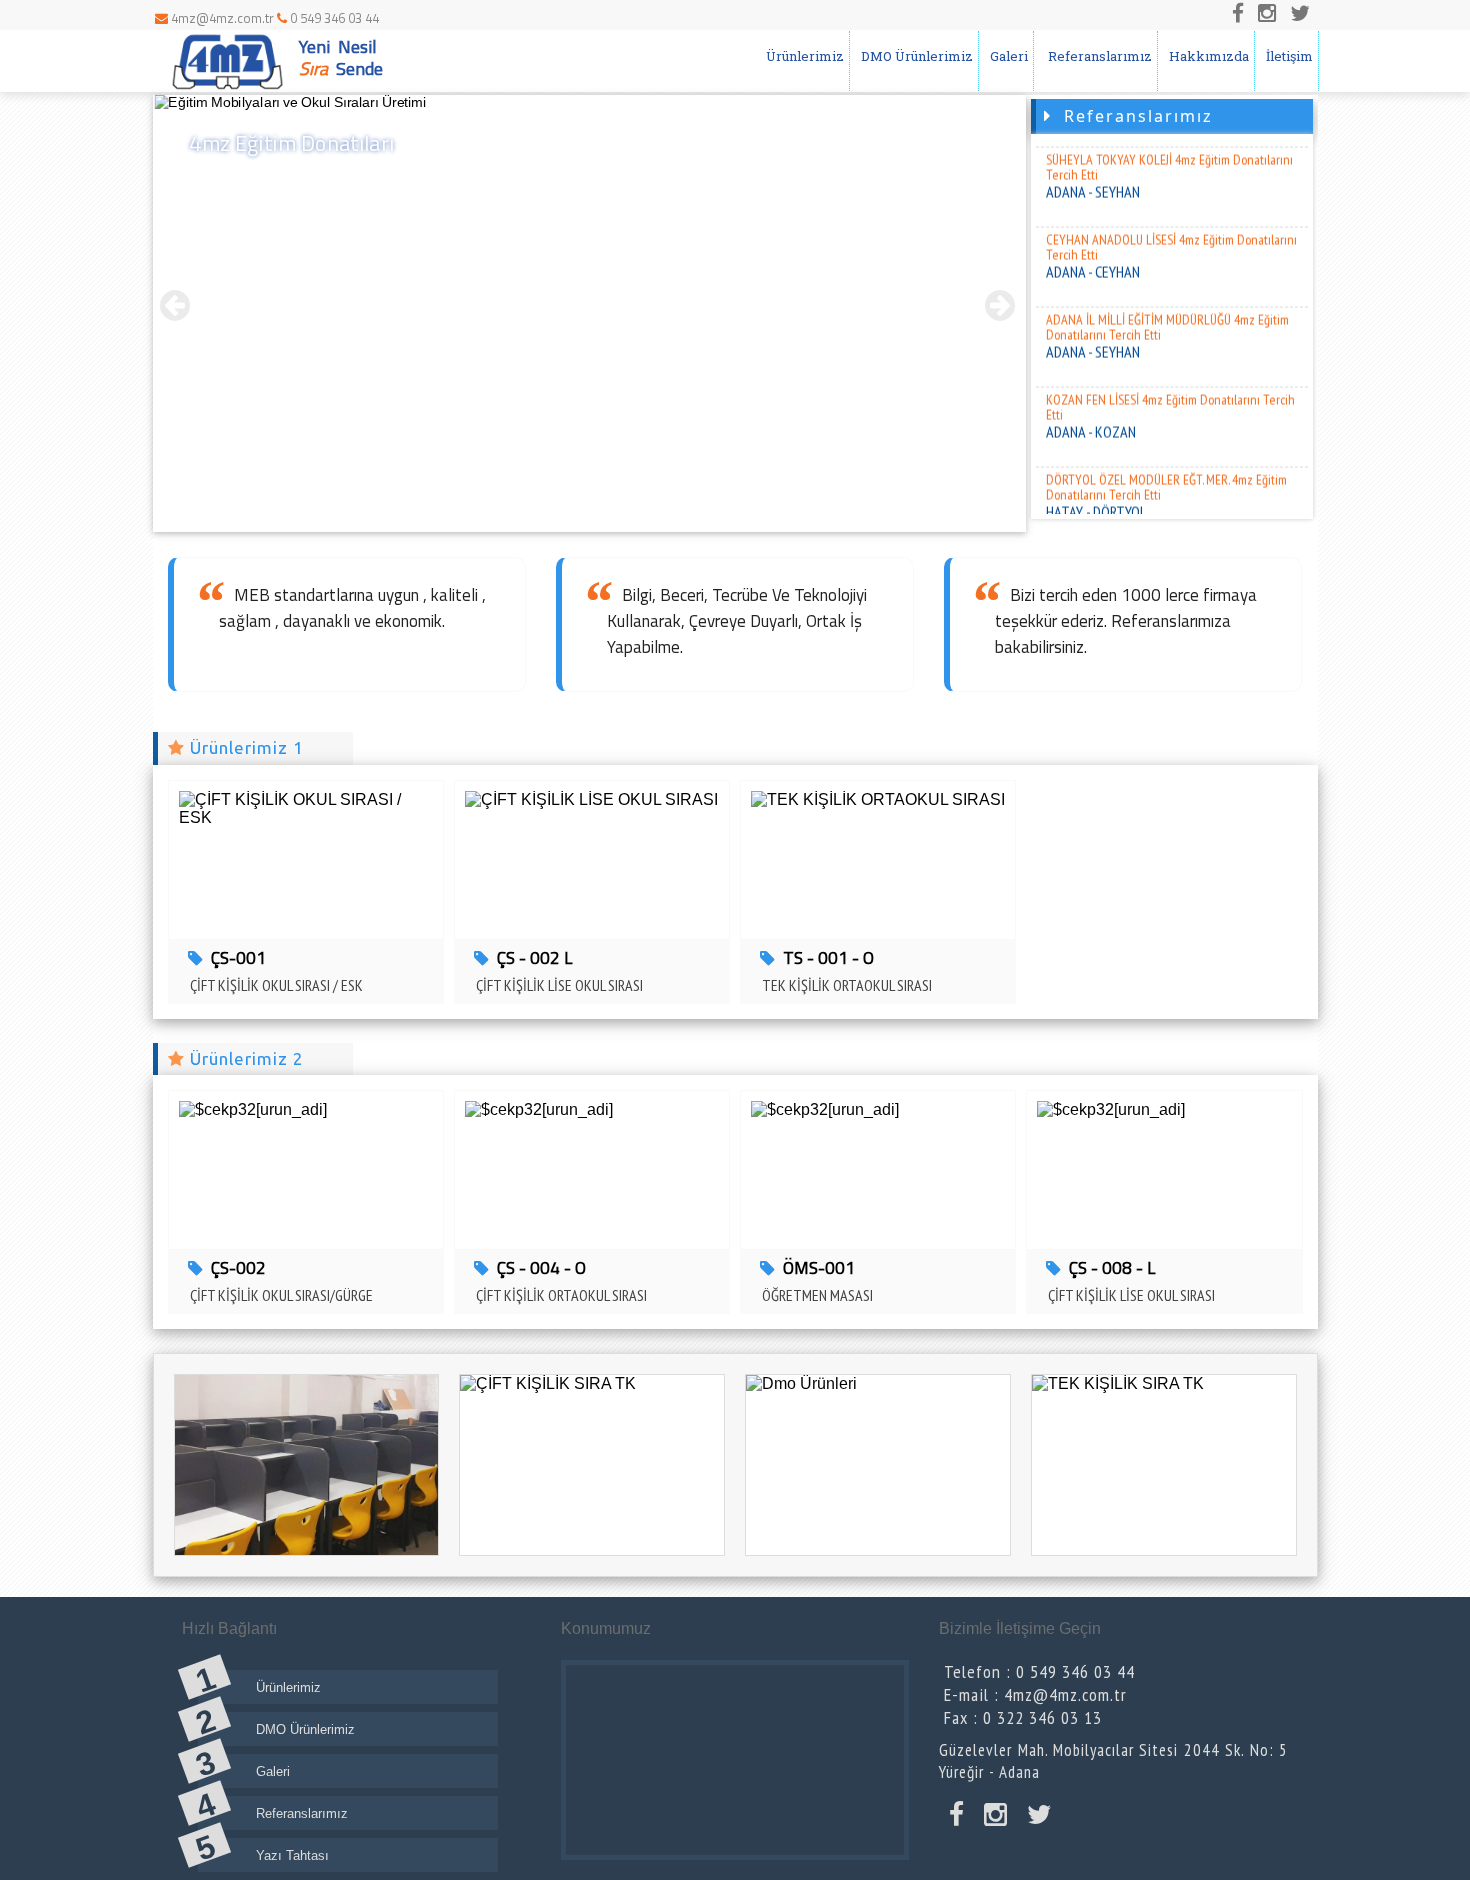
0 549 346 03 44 (333, 18)
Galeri (1006, 56)
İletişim (1286, 56)
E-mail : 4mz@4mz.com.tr (1035, 1694)
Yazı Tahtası (292, 1855)
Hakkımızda (1206, 56)
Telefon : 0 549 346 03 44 (1039, 1671)
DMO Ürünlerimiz (914, 56)
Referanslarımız (1095, 56)
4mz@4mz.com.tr (222, 18)
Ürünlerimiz (802, 56)
